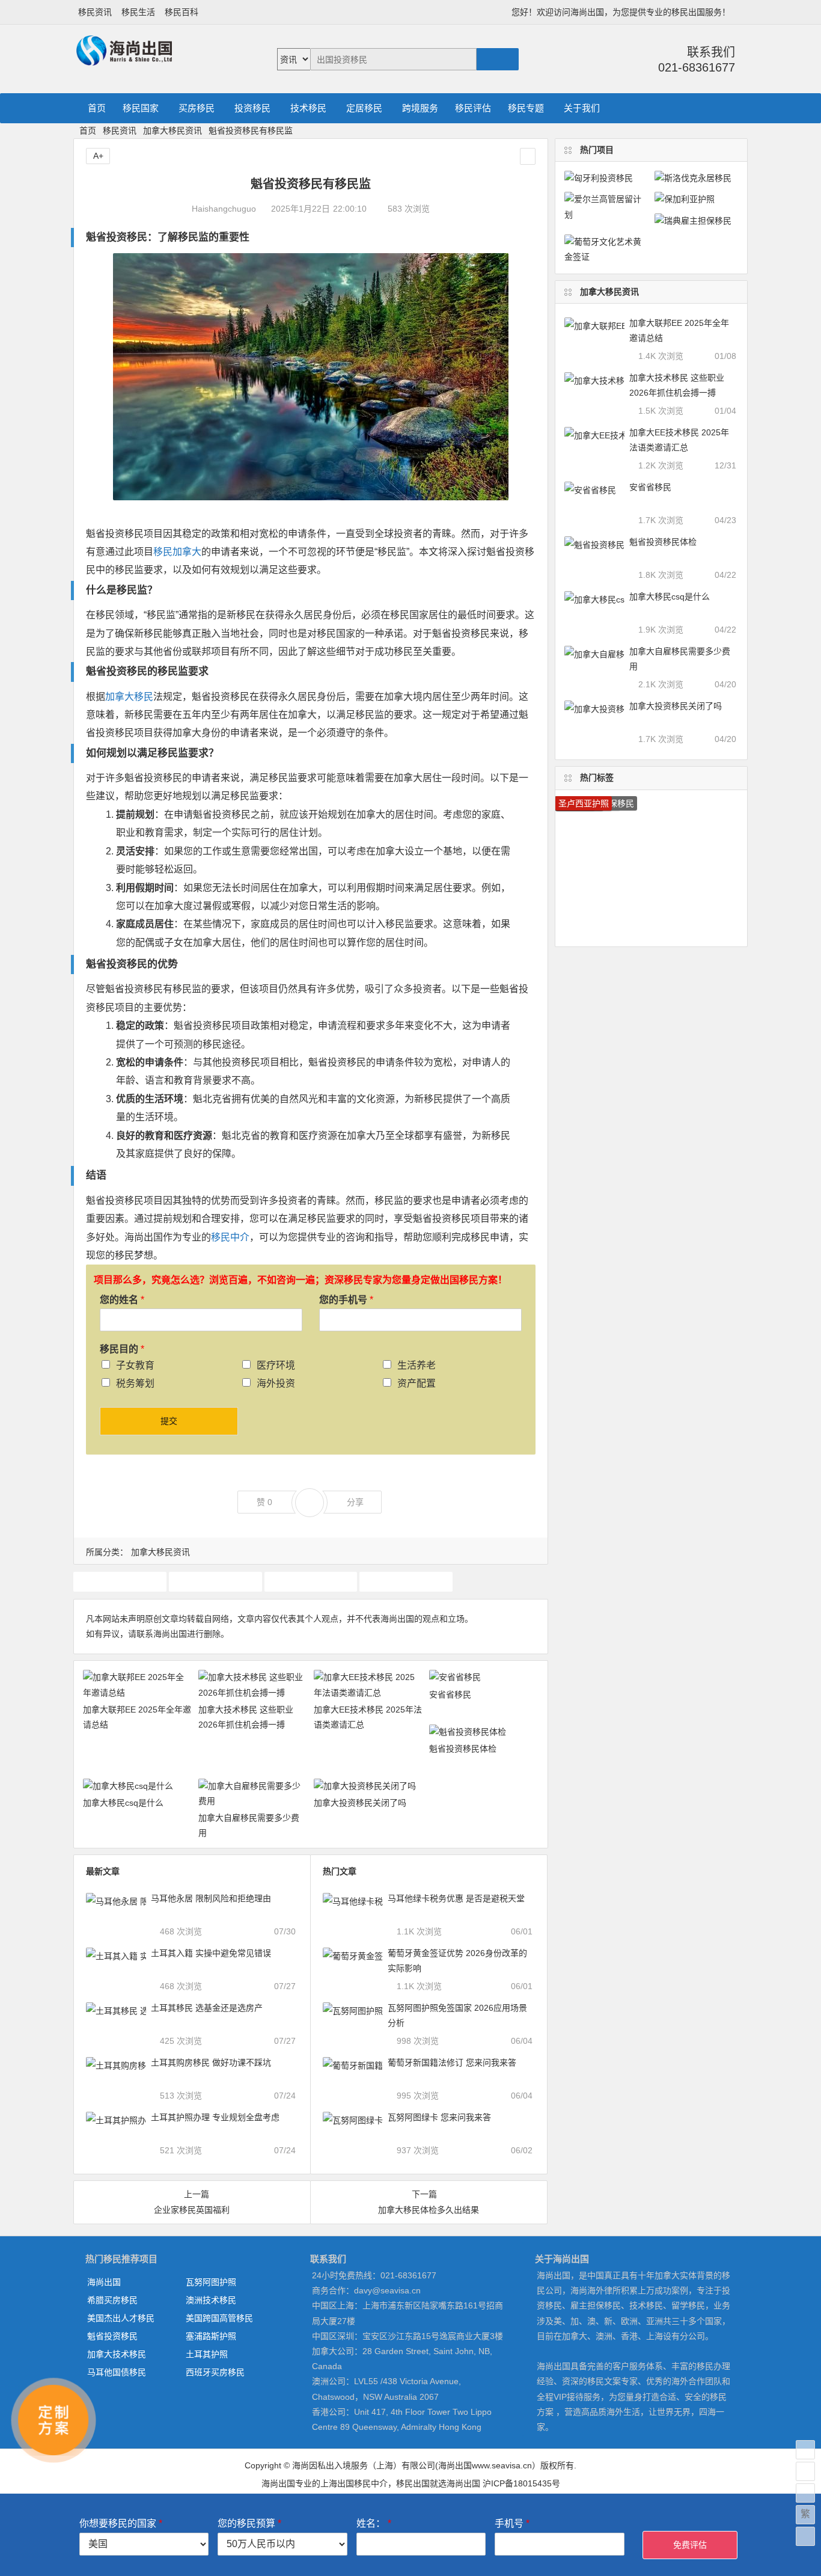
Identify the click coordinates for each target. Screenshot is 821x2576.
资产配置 (417, 1383)
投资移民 (252, 108)
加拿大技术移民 (120, 1581)
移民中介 (230, 1237)
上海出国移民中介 (354, 2483)
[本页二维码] (805, 2536)
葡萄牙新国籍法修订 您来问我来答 (452, 2062)
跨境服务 (420, 108)
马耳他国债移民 (117, 2372)
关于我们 (582, 108)
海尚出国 (104, 2282)
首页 (97, 108)
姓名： (374, 2523)
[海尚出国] (124, 60)
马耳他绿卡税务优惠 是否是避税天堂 (456, 1898)
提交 (169, 1421)
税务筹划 (135, 1383)
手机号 (512, 2523)
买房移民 (197, 108)
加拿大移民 (129, 697)
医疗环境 (276, 1365)
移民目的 (122, 1349)
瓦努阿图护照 (211, 2282)
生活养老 (417, 1365)
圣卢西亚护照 (584, 803)
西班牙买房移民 (215, 2372)
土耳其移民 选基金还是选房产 (207, 2008)
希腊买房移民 (112, 2300)
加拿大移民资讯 (172, 130)
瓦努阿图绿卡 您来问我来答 (439, 2117)
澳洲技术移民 (211, 2300)
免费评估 (690, 2545)
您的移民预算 (249, 2523)
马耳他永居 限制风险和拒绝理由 (211, 1898)
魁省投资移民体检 (463, 1749)
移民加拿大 (177, 552)
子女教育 (135, 1365)
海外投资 (276, 1383)
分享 (355, 1502)
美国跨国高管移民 (219, 2318)
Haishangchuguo (224, 209)
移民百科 (182, 12)
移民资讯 (95, 12)
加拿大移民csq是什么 (123, 1803)
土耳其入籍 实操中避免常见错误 (211, 1953)
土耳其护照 (207, 2354)
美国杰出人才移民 (121, 2318)
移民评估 (473, 108)
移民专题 (526, 108)
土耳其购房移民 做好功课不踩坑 (211, 2062)
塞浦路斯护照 (211, 2336)
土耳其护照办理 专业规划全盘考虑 (215, 2117)
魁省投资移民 (112, 2336)
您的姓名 (122, 1300)
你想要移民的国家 (121, 2523)
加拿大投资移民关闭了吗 (360, 1803)
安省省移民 (450, 1694)
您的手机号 (346, 1300)
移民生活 (138, 12)
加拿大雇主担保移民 (311, 1581)
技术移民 (308, 108)
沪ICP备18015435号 (521, 2483)
